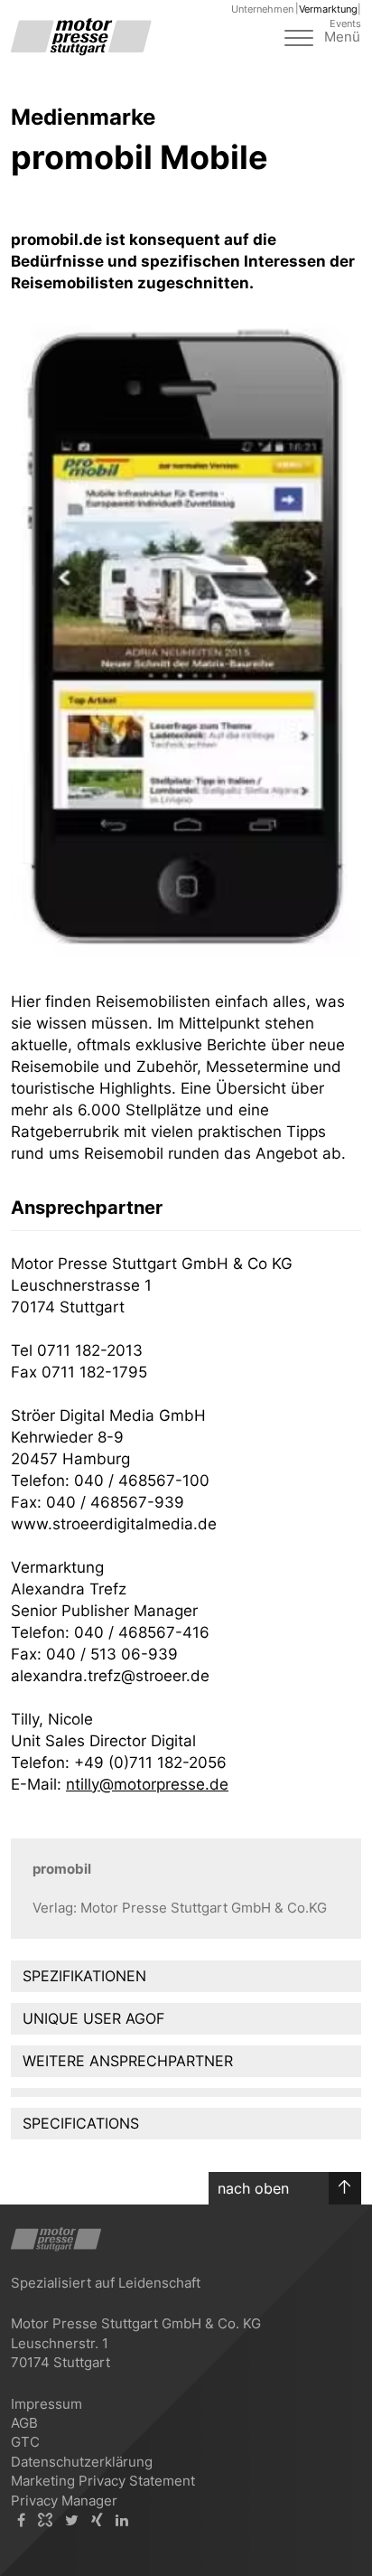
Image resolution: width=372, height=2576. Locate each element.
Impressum (46, 2404)
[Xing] (97, 2520)
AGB (24, 2423)
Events (345, 24)
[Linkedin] (122, 2520)
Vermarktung (328, 9)
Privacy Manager (64, 2501)
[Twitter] (72, 2520)
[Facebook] (21, 2520)
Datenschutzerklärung (82, 2462)
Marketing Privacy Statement (103, 2481)
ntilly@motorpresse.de (147, 1784)
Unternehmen (262, 9)
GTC (25, 2442)
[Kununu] (45, 2520)
